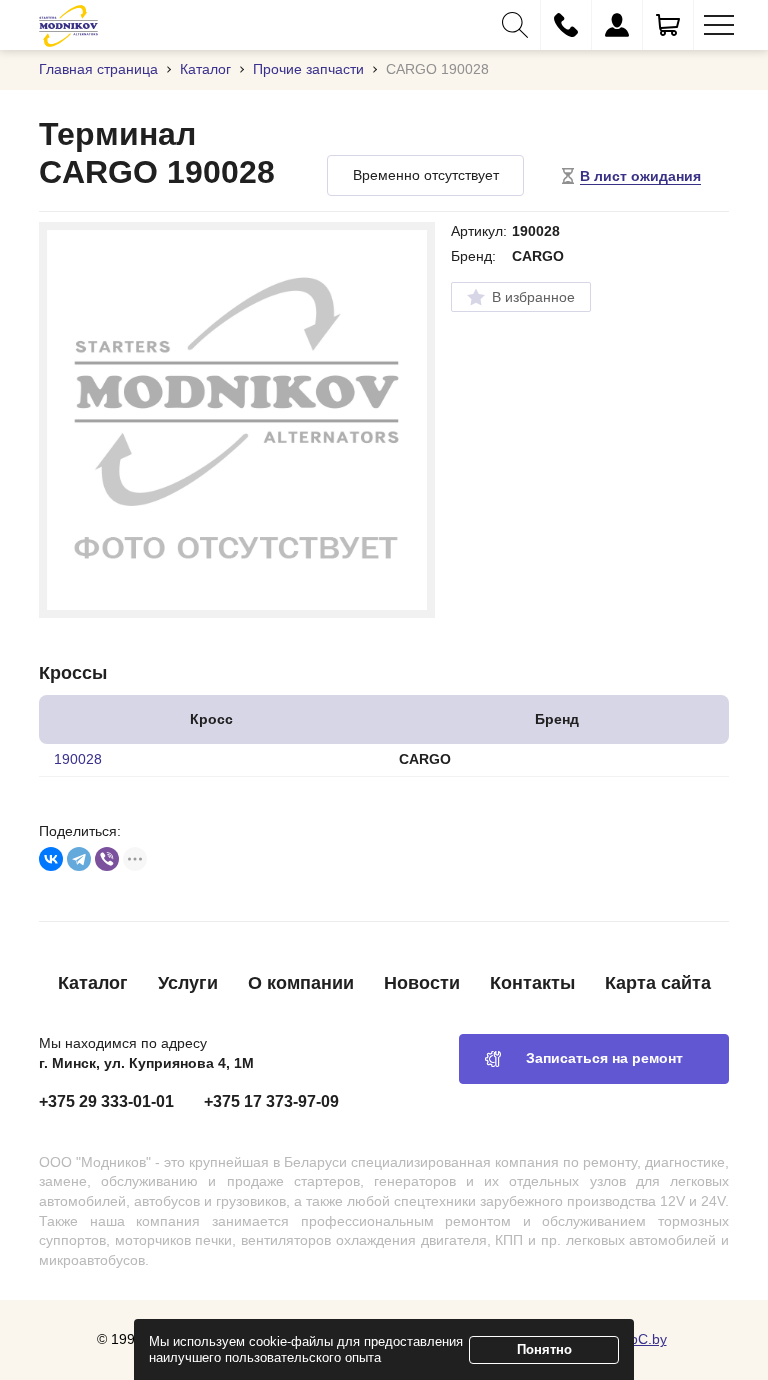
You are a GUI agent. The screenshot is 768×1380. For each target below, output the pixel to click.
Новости (422, 983)
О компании (301, 983)
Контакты (532, 983)
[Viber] (107, 859)
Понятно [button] (544, 1349)
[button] (515, 25)
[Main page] (68, 25)
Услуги (188, 983)
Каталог (93, 983)
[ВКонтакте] (51, 859)
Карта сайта (658, 983)
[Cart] (668, 25)
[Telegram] (79, 859)
